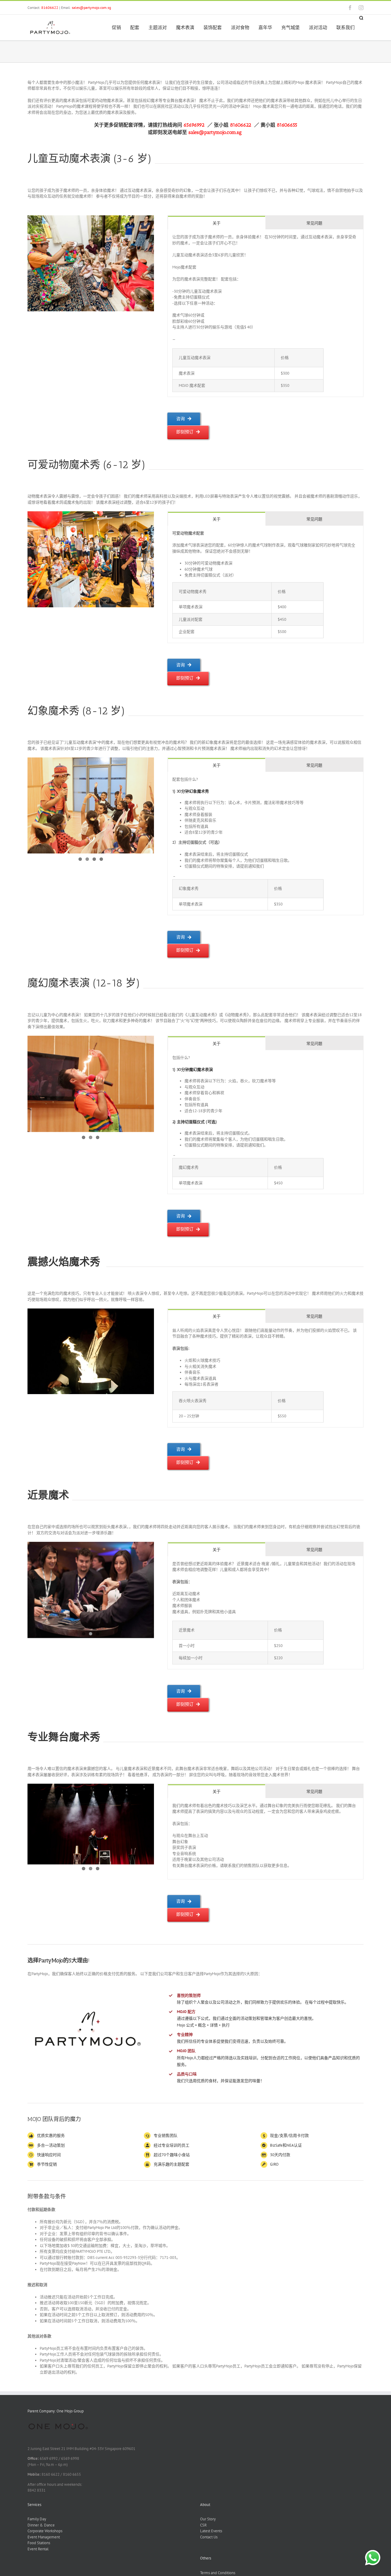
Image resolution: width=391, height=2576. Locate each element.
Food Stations (39, 2543)
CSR (203, 2525)
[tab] (217, 223)
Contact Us (209, 2537)
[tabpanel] (265, 313)
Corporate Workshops (45, 2531)
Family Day (37, 2519)
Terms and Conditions (218, 2573)
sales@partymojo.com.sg (91, 7)
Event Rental (38, 2549)
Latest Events (211, 2531)
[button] (361, 18)
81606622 (50, 7)
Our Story (208, 2519)
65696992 (195, 125)
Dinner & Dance (41, 2525)
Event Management (44, 2537)
